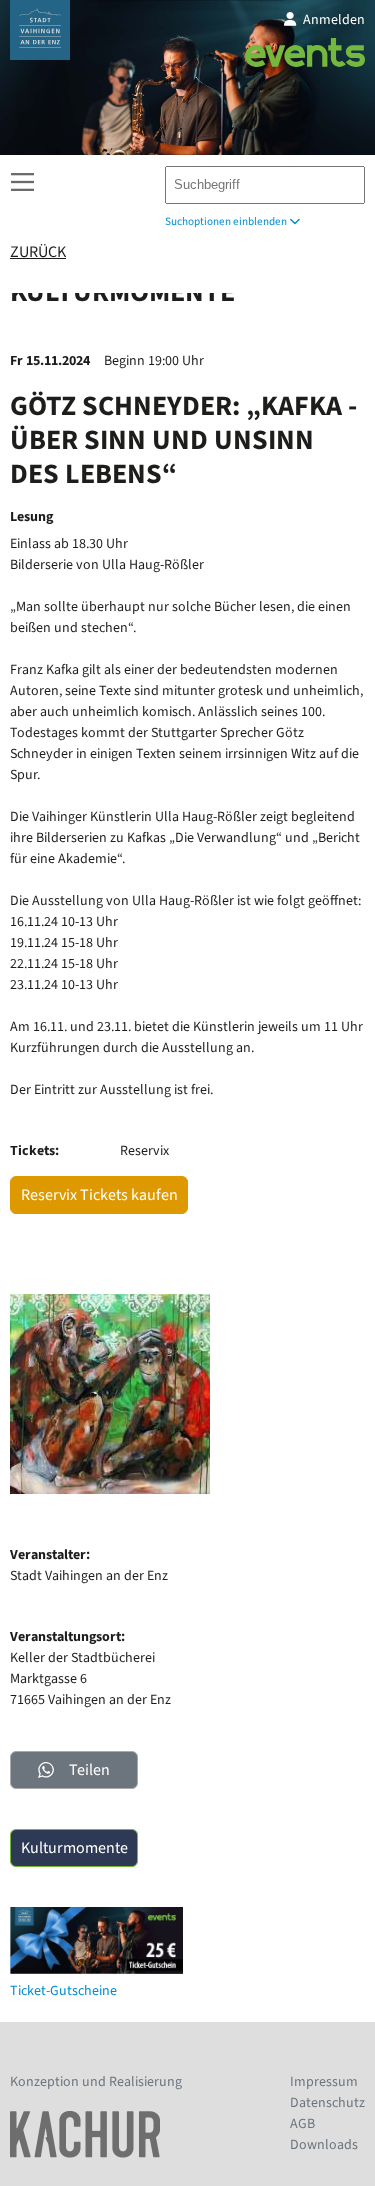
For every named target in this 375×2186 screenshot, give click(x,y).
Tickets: (34, 1151)
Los (341, 180)
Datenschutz (327, 2103)
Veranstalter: (50, 1555)
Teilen (89, 1770)
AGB (302, 2124)
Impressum (324, 2082)
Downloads (324, 2145)
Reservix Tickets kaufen (99, 1195)
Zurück (38, 252)
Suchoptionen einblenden (227, 221)
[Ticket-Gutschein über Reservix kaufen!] (96, 1970)
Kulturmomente (74, 1848)
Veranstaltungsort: (67, 1637)
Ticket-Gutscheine (63, 1991)
